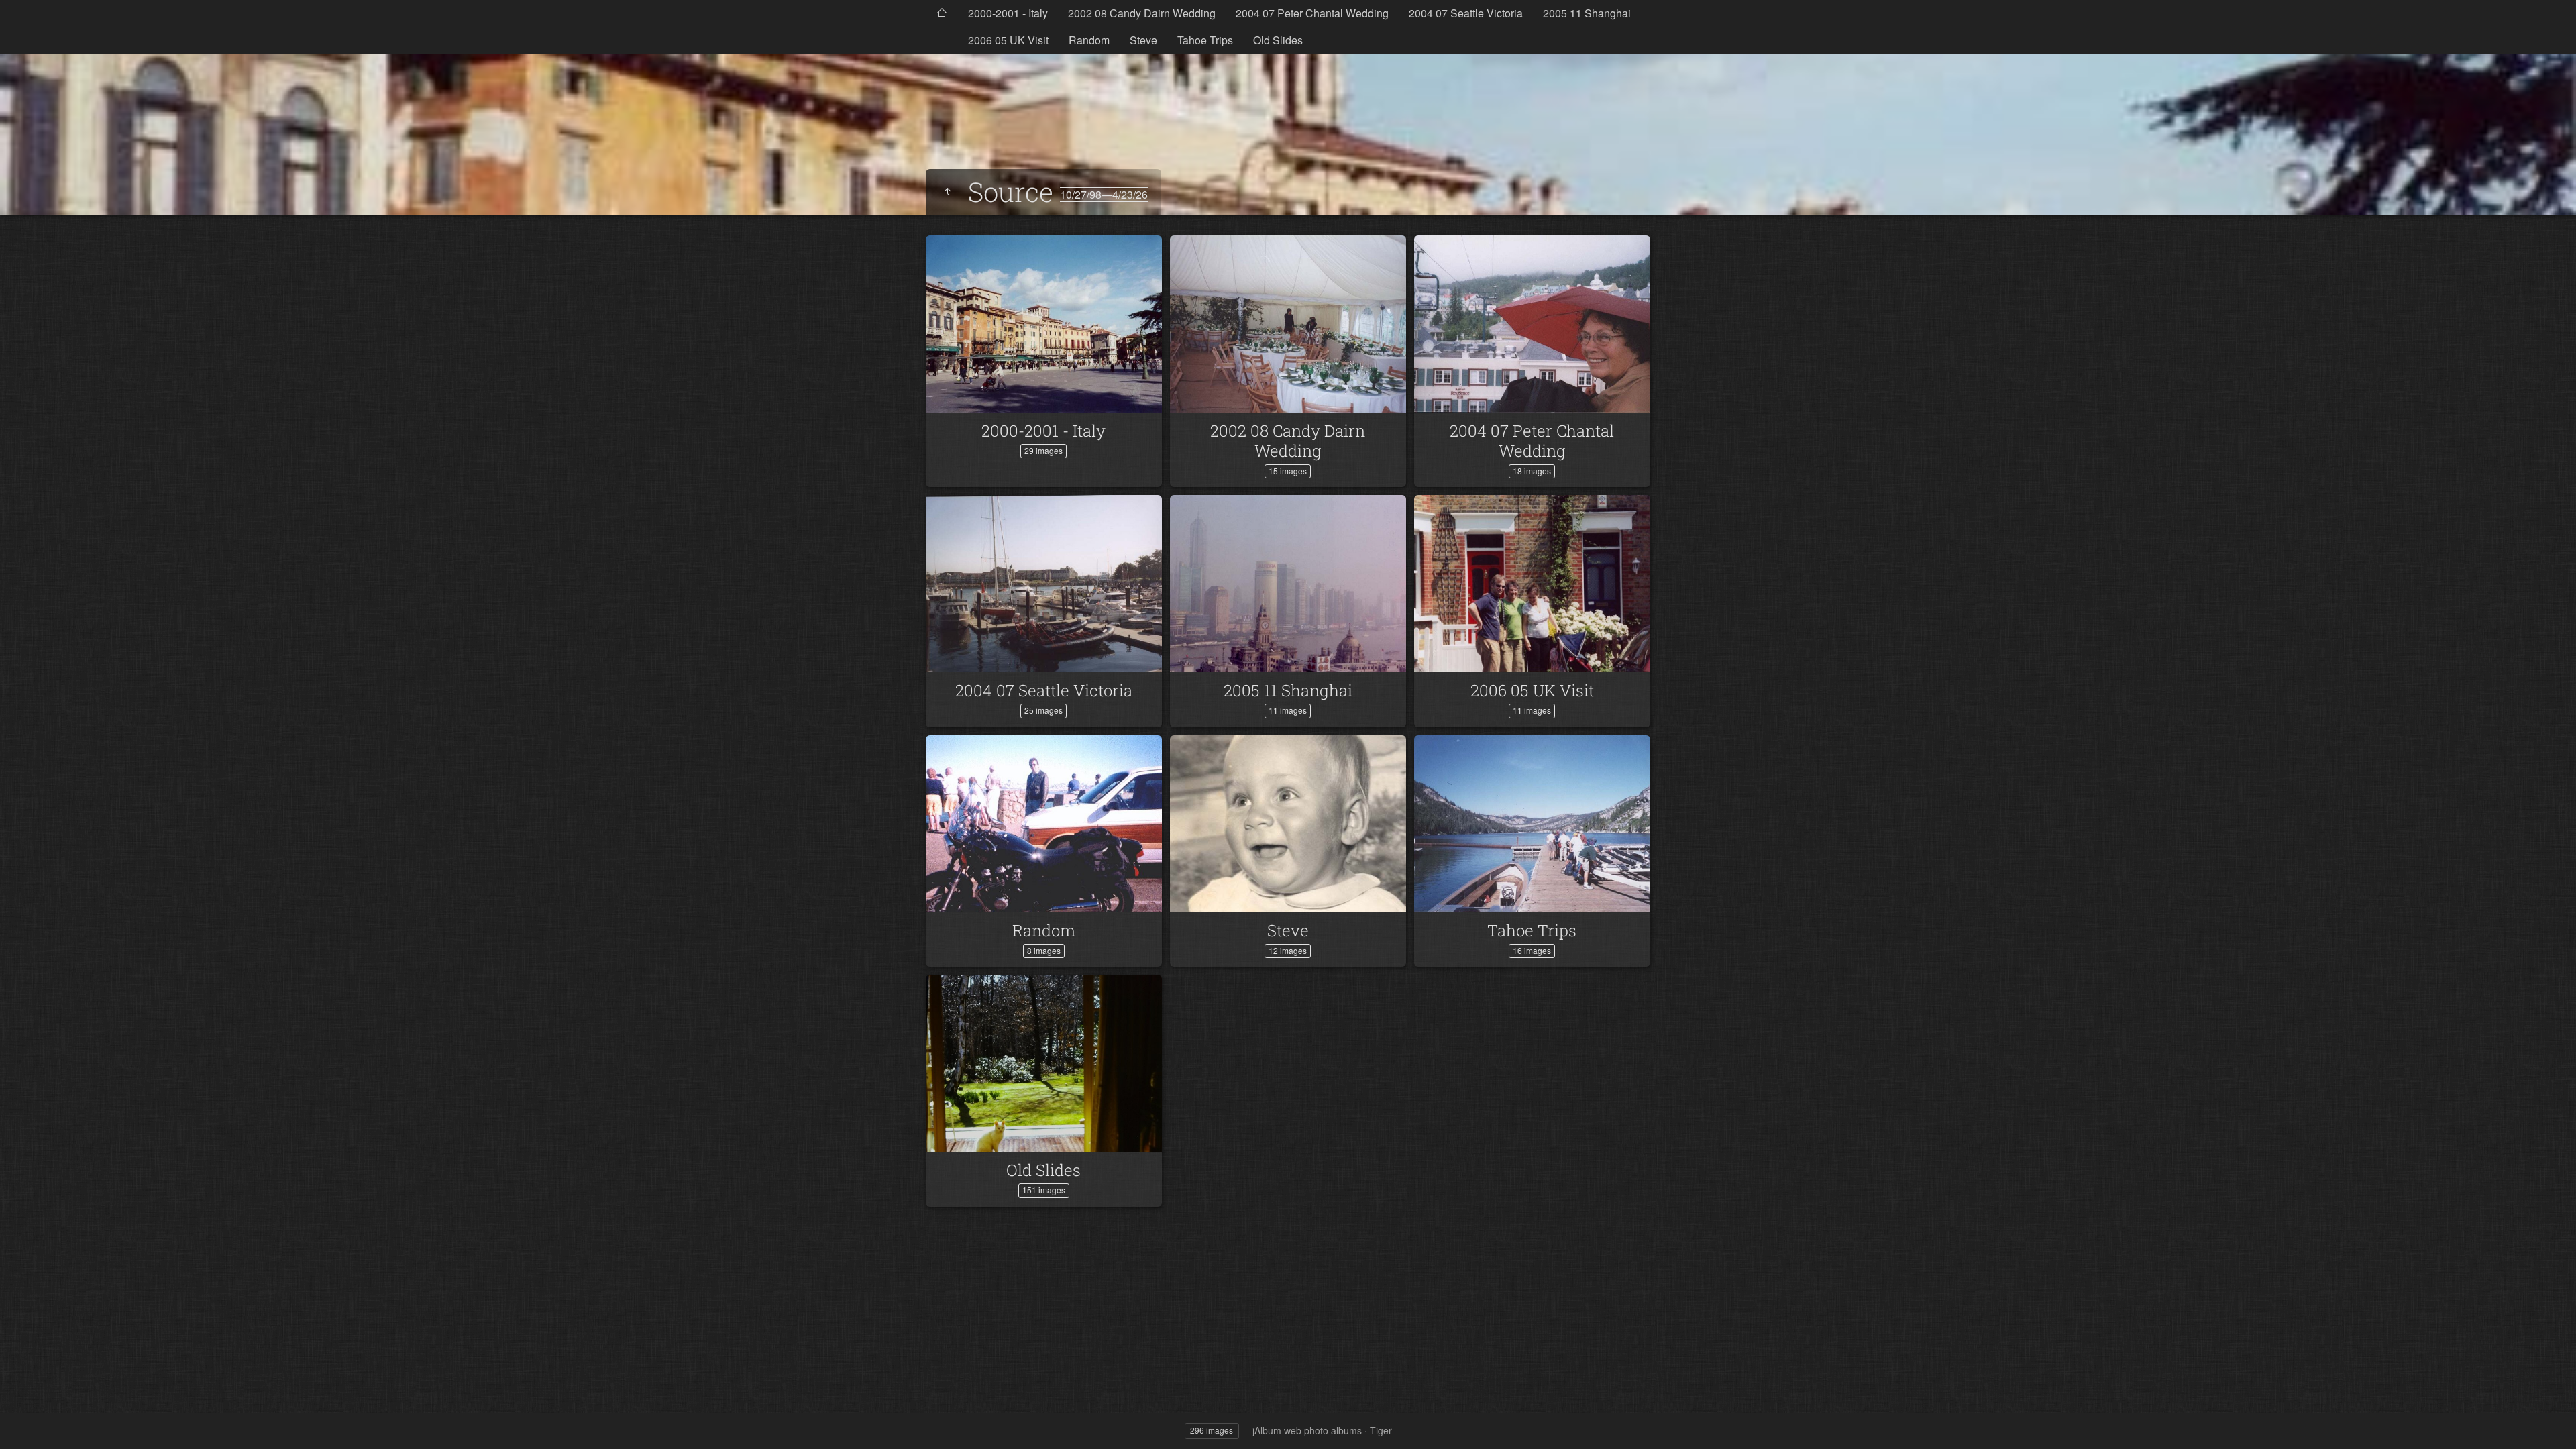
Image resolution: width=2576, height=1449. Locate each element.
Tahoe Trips (1205, 40)
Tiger (1381, 1430)
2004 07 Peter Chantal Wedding (1312, 13)
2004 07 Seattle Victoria (1466, 13)
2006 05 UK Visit (1008, 40)
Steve (1143, 40)
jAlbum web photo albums (1307, 1430)
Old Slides (1278, 40)
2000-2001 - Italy (1008, 13)
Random (1089, 40)
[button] (27, 1422)
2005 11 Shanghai (1587, 13)
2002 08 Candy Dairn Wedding (1142, 13)
